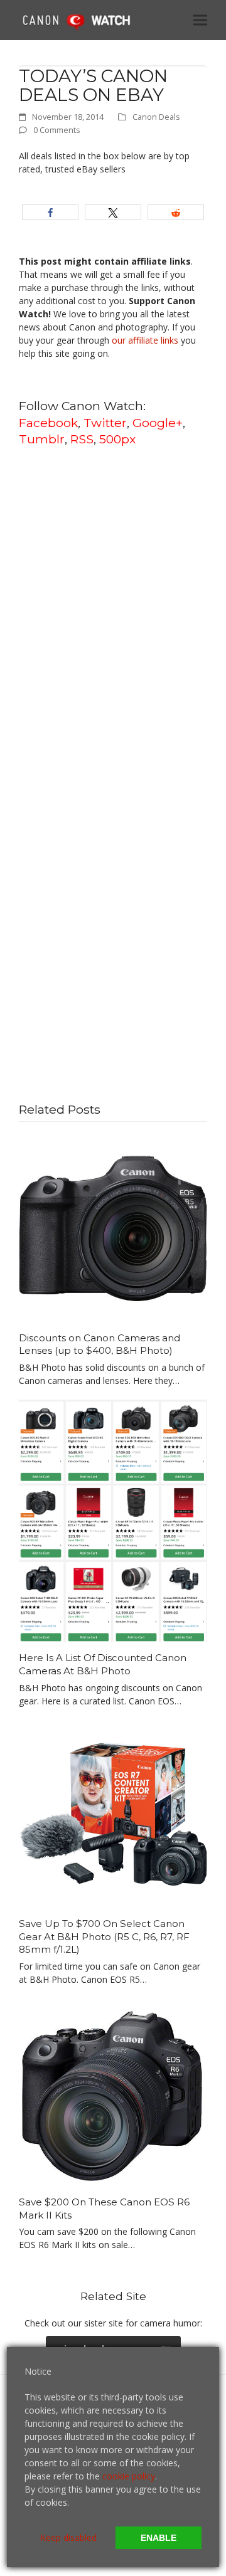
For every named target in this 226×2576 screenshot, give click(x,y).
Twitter (105, 423)
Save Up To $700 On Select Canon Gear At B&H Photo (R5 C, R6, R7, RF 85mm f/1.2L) (104, 1936)
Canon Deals (156, 117)
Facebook (48, 423)
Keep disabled (68, 2537)
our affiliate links (145, 340)
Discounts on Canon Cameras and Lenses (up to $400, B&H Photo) (100, 1344)
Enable (159, 2538)
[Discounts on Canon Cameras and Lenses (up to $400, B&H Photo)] (113, 1227)
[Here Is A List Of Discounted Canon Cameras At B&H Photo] (113, 1520)
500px (117, 439)
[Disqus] (113, 617)
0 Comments (57, 130)
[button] (200, 20)
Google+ (158, 423)
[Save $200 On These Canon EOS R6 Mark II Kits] (113, 2092)
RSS (82, 439)
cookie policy (129, 2476)
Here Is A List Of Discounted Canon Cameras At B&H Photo (103, 1664)
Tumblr (42, 439)
